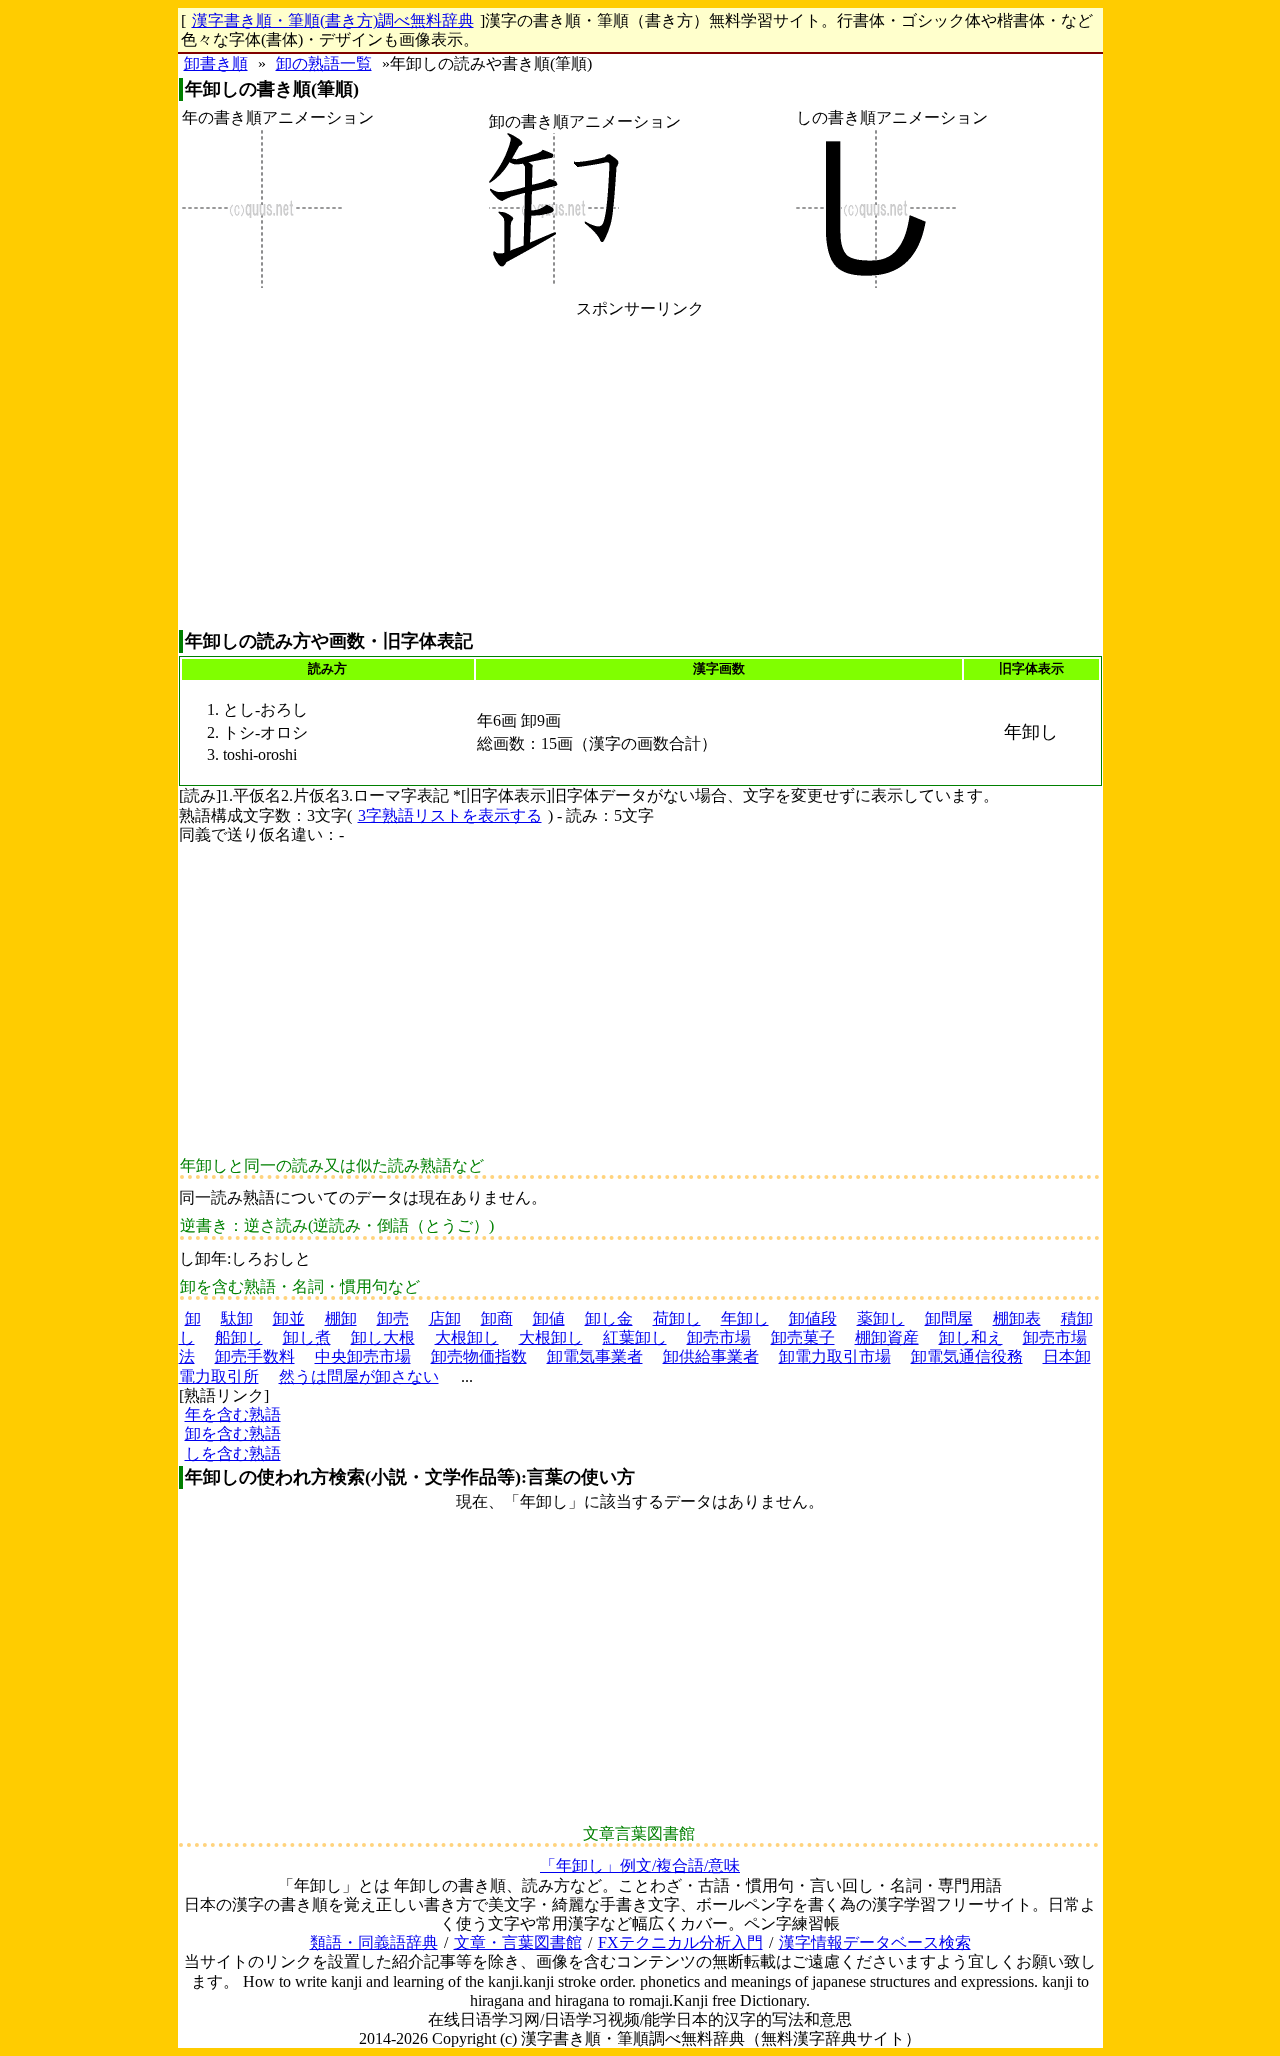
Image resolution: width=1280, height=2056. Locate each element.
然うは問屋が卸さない (359, 1376)
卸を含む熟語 (233, 1433)
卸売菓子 (803, 1337)
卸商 (497, 1318)
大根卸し (467, 1337)
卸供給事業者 (711, 1356)
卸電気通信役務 (967, 1356)
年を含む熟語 (233, 1414)
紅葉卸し (635, 1337)
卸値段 (813, 1318)
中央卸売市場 (363, 1356)
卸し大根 (383, 1337)
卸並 (289, 1318)
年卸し (745, 1318)
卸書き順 (216, 63)
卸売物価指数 (479, 1356)
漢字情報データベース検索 (875, 1942)
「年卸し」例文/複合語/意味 (640, 1865)
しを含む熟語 (233, 1453)
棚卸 (341, 1318)
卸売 (393, 1318)
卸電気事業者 (595, 1356)
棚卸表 (1017, 1318)
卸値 (549, 1318)
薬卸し (881, 1318)
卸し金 (609, 1318)
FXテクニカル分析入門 (680, 1942)
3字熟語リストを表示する (450, 815)
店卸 (445, 1318)
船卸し (239, 1337)
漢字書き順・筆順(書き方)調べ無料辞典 (333, 20)
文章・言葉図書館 (518, 1942)
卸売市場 (719, 1337)
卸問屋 (949, 1318)
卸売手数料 (255, 1356)
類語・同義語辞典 (374, 1942)
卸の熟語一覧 (324, 63)
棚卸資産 (887, 1337)
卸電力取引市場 (835, 1356)
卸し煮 (307, 1337)
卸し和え (971, 1337)
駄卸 (237, 1318)
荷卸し (677, 1318)
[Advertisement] (640, 474)
